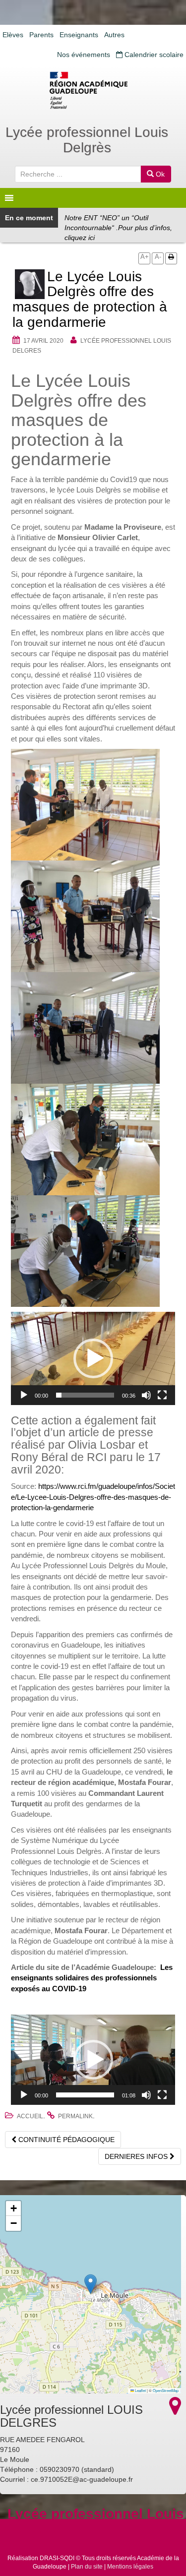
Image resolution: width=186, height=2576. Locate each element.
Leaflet (140, 2390)
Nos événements (84, 55)
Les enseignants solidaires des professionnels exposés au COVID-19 (92, 1978)
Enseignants (79, 35)
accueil (30, 2116)
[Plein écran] (162, 1395)
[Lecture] (24, 1395)
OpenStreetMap (166, 2390)
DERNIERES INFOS (137, 2156)
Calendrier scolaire (153, 55)
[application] (93, 1358)
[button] (93, 1358)
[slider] (85, 1395)
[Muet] (146, 1395)
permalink (75, 2116)
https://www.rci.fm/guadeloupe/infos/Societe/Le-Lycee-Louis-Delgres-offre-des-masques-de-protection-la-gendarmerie (93, 1497)
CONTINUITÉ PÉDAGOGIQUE (65, 2140)
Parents (41, 35)
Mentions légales (130, 2567)
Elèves (13, 35)
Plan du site (87, 2567)
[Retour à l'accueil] (93, 90)
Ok (159, 174)
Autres (114, 35)
